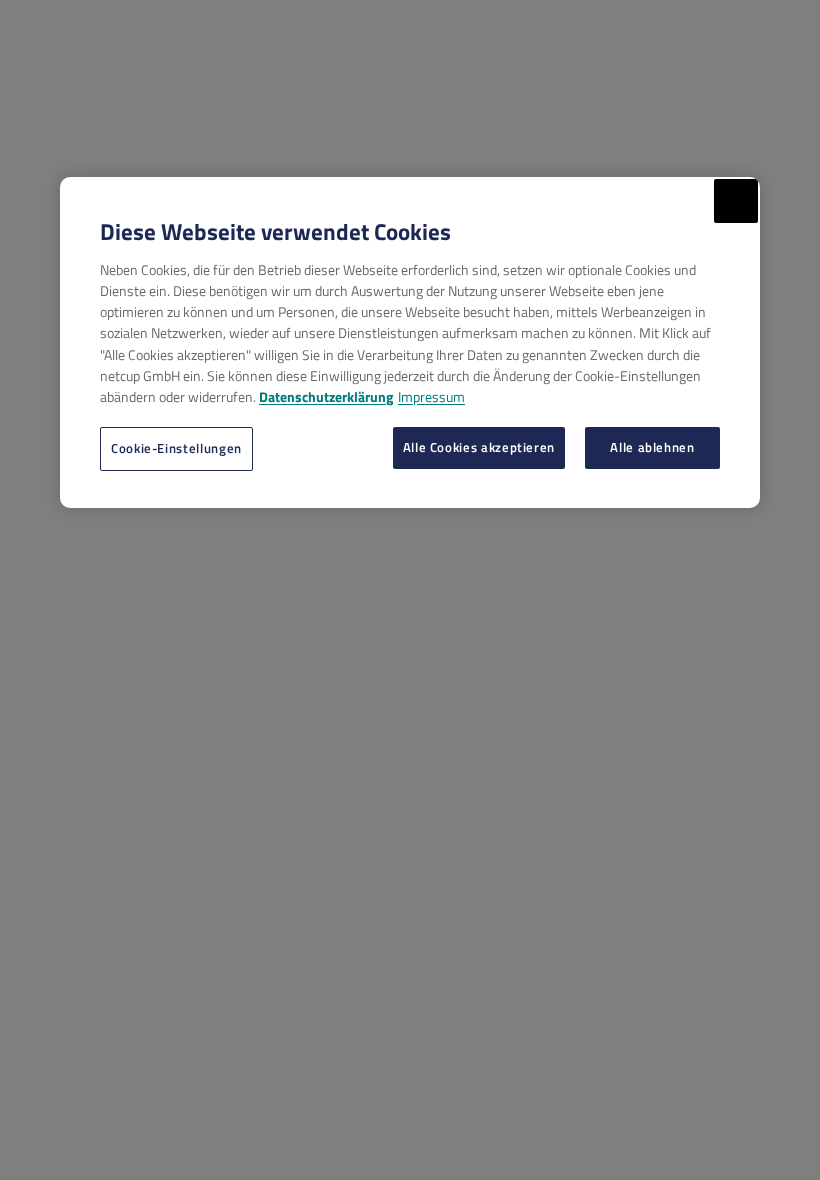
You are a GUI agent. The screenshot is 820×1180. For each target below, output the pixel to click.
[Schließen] (736, 201)
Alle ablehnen (652, 447)
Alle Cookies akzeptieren (479, 447)
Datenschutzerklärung (326, 396)
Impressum (431, 396)
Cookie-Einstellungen (176, 448)
